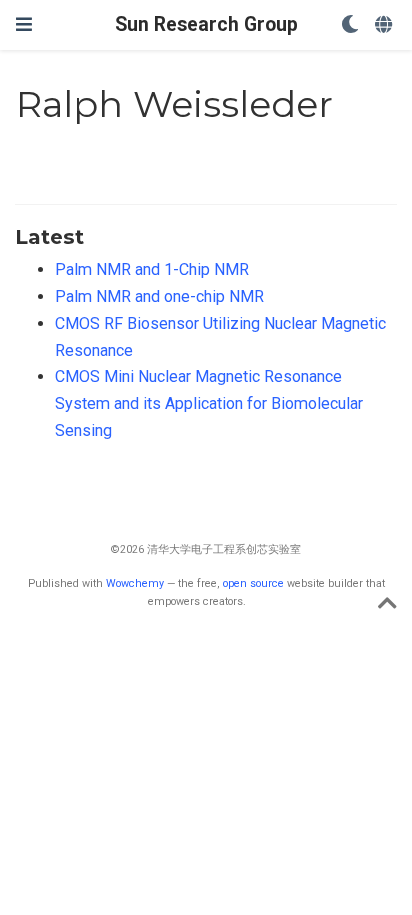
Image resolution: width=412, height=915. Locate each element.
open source (253, 583)
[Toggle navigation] (24, 24)
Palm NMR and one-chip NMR (159, 296)
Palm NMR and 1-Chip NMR (152, 269)
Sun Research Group (206, 24)
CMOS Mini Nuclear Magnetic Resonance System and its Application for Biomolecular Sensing (209, 403)
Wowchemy (135, 583)
